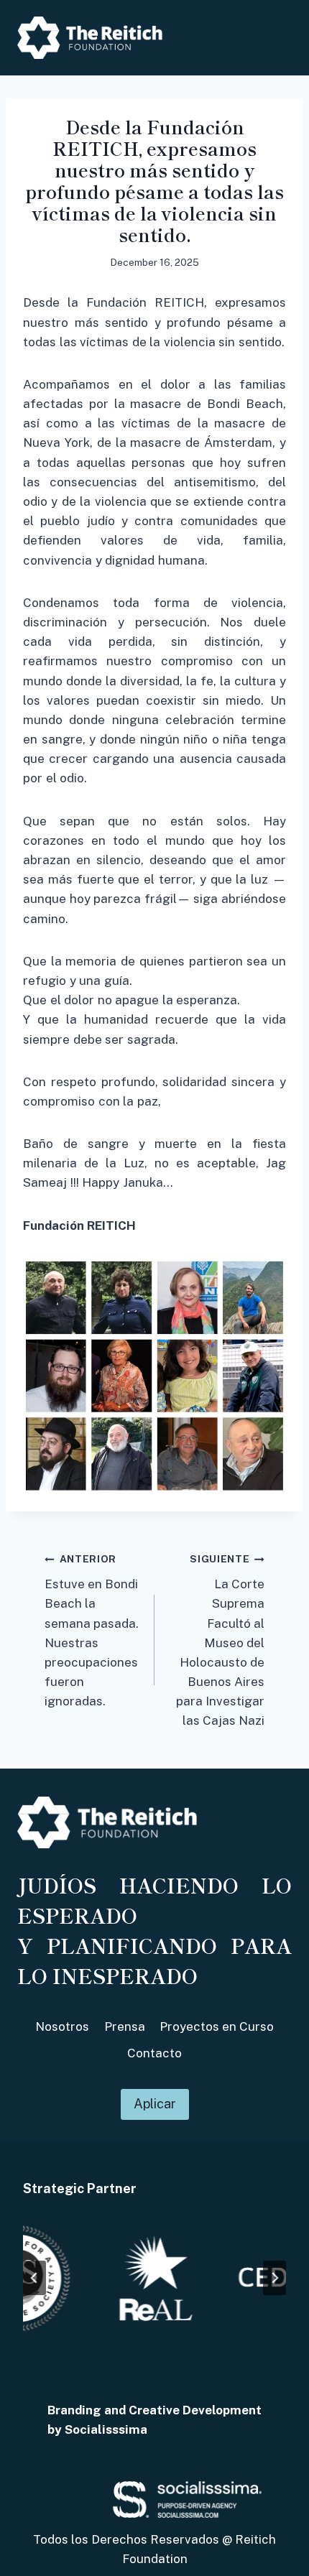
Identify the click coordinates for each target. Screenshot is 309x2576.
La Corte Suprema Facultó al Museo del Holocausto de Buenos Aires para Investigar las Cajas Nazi (220, 1640)
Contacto (154, 2053)
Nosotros (62, 2026)
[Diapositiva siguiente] (275, 2278)
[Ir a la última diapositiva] (34, 2278)
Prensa (125, 2026)
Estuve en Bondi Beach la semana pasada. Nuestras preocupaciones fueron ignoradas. (92, 1631)
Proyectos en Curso (217, 2026)
